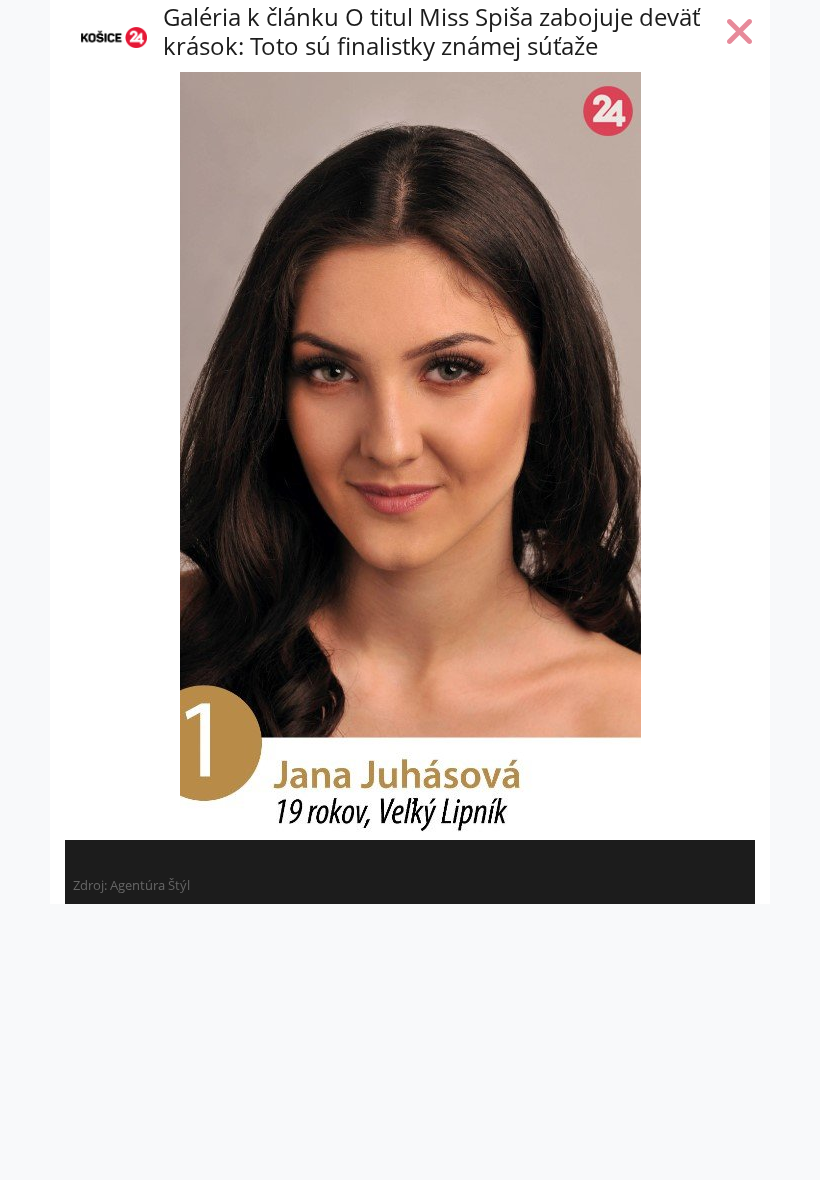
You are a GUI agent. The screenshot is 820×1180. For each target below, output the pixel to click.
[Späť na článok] (740, 36)
